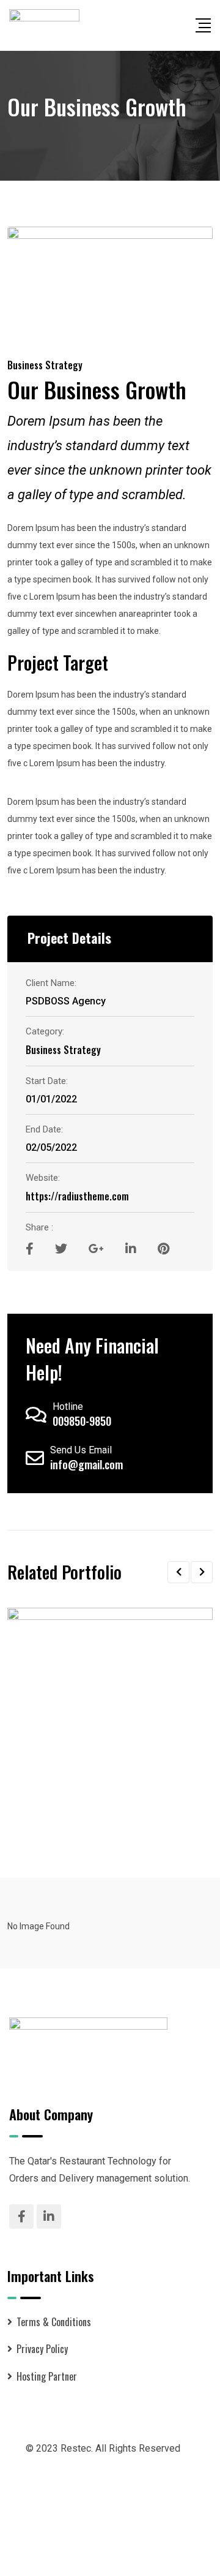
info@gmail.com (86, 1464)
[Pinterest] (163, 1248)
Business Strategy (45, 365)
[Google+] (98, 1248)
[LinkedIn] (132, 1248)
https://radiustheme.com (77, 1196)
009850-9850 (82, 1421)
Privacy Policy (42, 2349)
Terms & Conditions (54, 2322)
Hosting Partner (47, 2376)
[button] (178, 1572)
